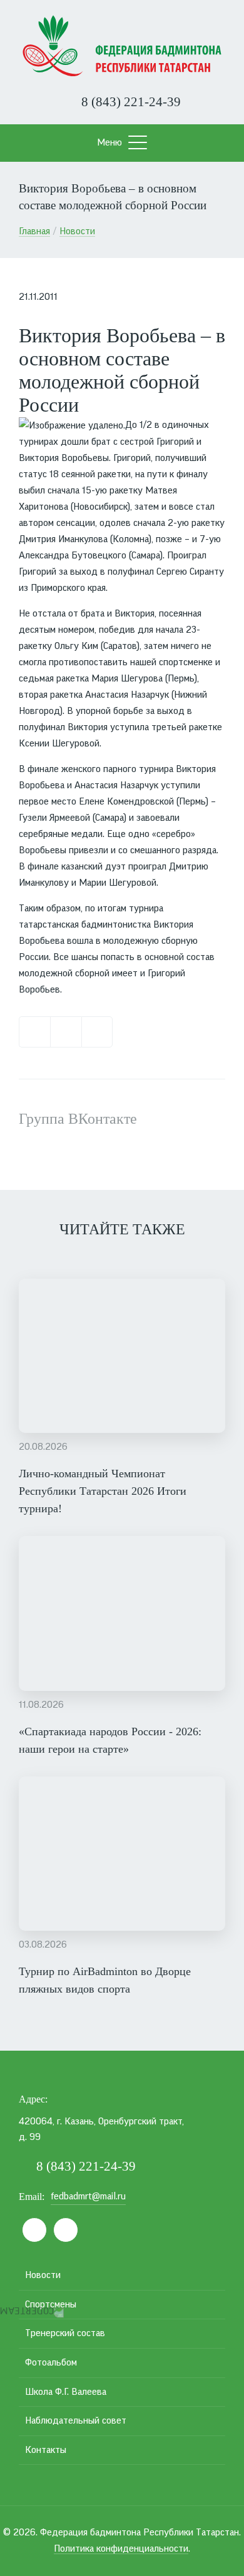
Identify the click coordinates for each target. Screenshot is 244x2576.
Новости (77, 231)
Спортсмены (51, 2304)
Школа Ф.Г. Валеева (66, 2392)
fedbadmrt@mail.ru (88, 2196)
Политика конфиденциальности (121, 2549)
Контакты (46, 2450)
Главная (34, 231)
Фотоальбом (51, 2362)
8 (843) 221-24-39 (129, 102)
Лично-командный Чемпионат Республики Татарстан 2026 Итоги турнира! (103, 1491)
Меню (109, 142)
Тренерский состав (65, 2333)
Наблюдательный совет (76, 2420)
